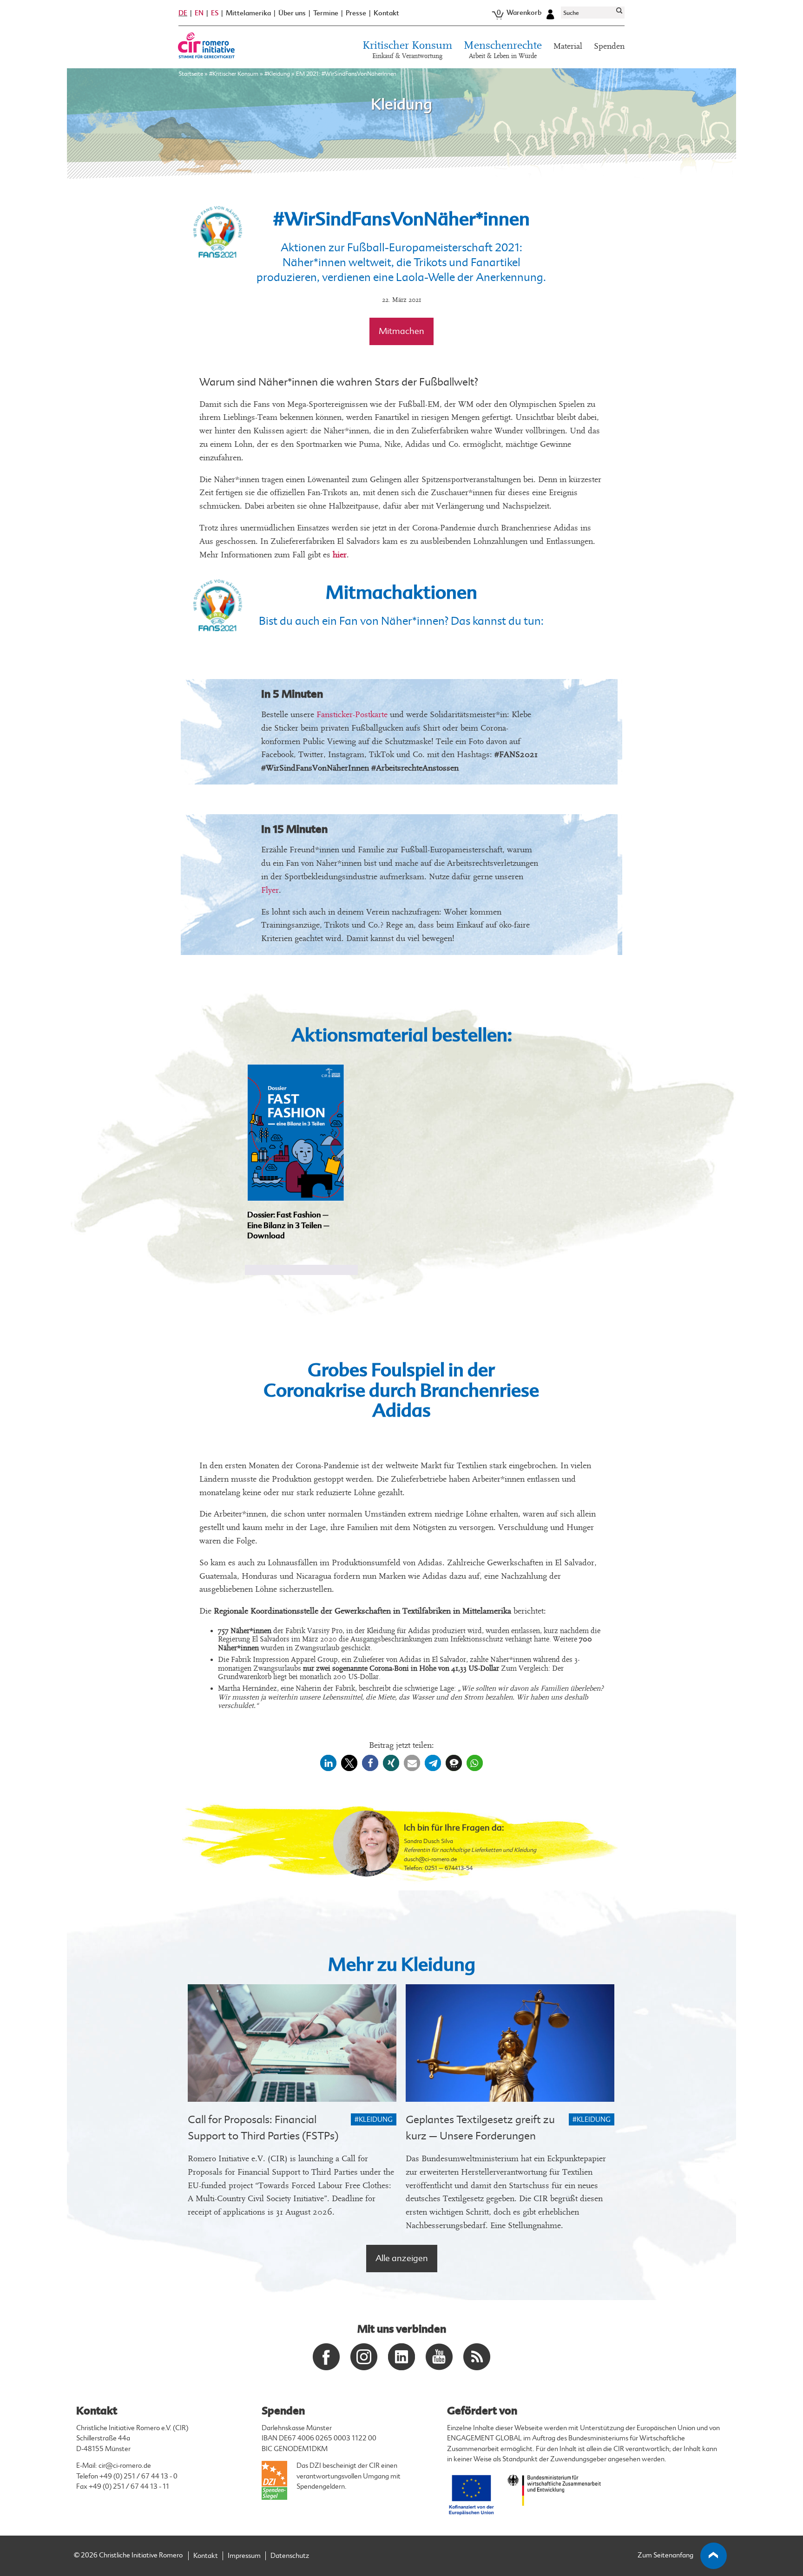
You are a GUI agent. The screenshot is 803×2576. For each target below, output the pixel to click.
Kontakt (386, 13)
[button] (328, 1763)
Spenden (609, 46)
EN (199, 13)
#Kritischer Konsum (234, 74)
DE (183, 13)
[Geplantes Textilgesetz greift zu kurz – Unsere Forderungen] (510, 2043)
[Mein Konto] (550, 13)
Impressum (244, 2556)
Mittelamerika (248, 13)
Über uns (292, 13)
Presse (356, 13)
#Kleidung (277, 74)
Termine (326, 13)
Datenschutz (290, 2556)
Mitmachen (401, 331)
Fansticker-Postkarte (352, 715)
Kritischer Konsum (407, 50)
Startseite (191, 74)
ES (215, 13)
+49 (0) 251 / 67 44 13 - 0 (138, 2476)
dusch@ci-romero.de (430, 1859)
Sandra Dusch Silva (428, 1841)
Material (568, 46)
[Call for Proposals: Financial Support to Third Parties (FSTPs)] (292, 2043)
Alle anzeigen (402, 2258)
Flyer (270, 890)
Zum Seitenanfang (665, 2555)
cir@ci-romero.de (125, 2466)
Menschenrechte (503, 50)
